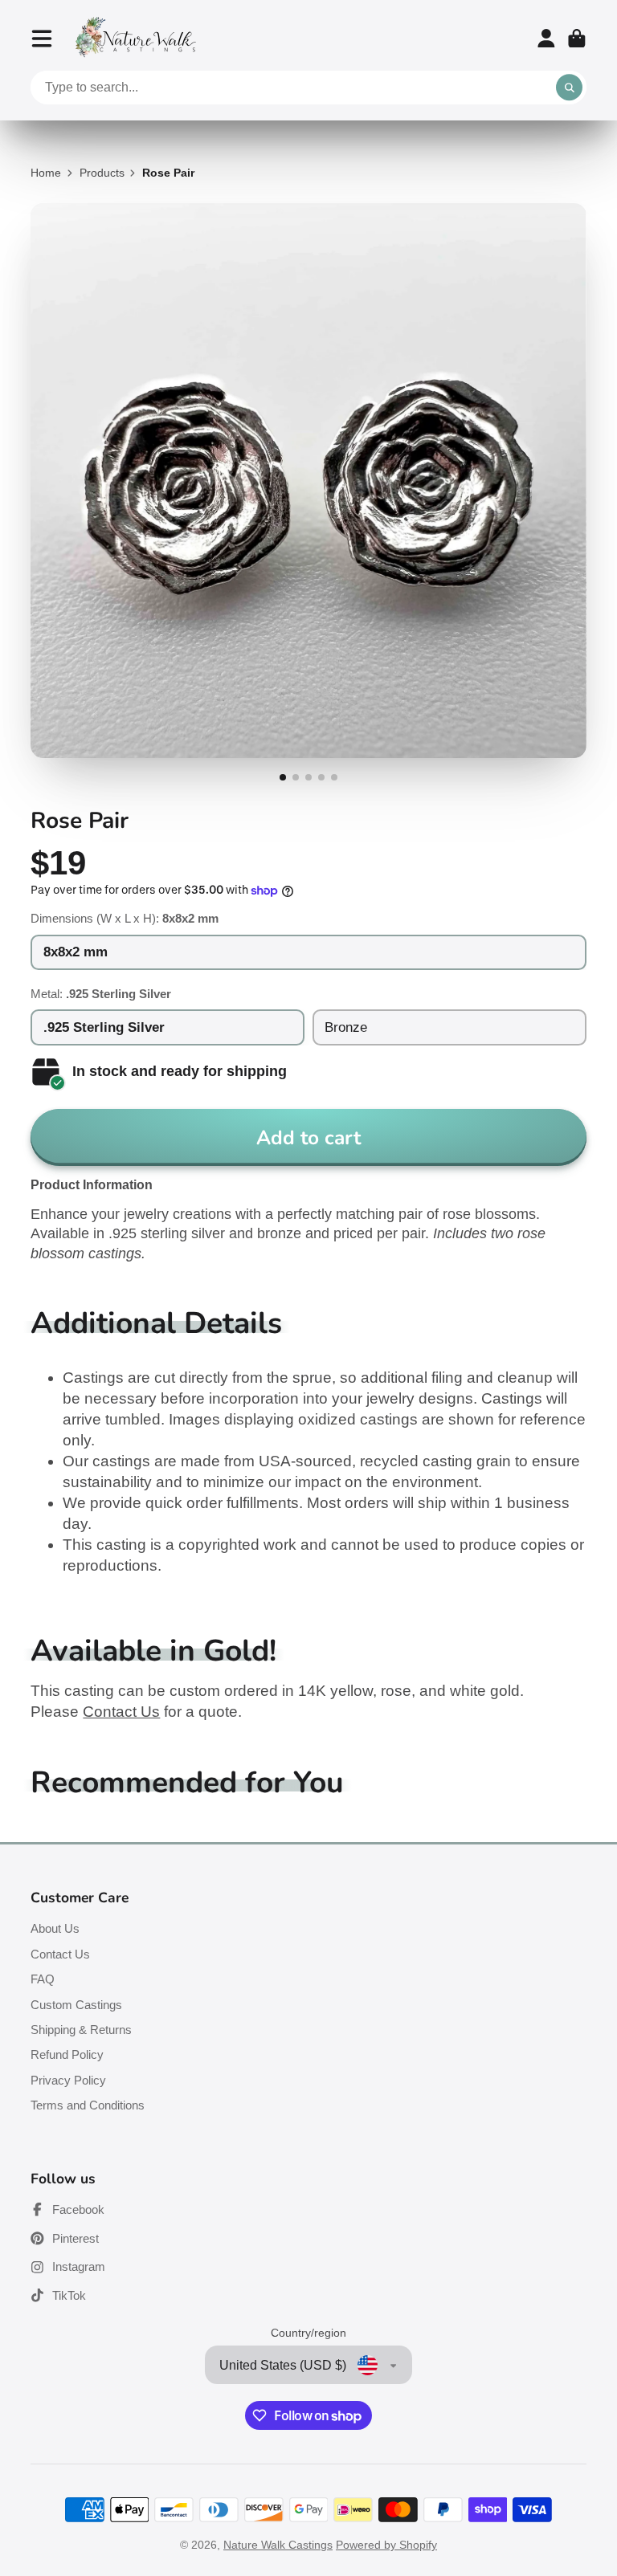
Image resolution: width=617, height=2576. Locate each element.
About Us (55, 1928)
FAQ (43, 1979)
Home (46, 173)
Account (546, 39)
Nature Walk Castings (278, 2545)
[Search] (570, 88)
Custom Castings (76, 2005)
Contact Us (121, 1712)
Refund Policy (67, 2054)
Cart (577, 39)
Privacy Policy (68, 2080)
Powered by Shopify (386, 2545)
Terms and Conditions (88, 2105)
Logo (136, 38)
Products (102, 173)
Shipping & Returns (81, 2030)
